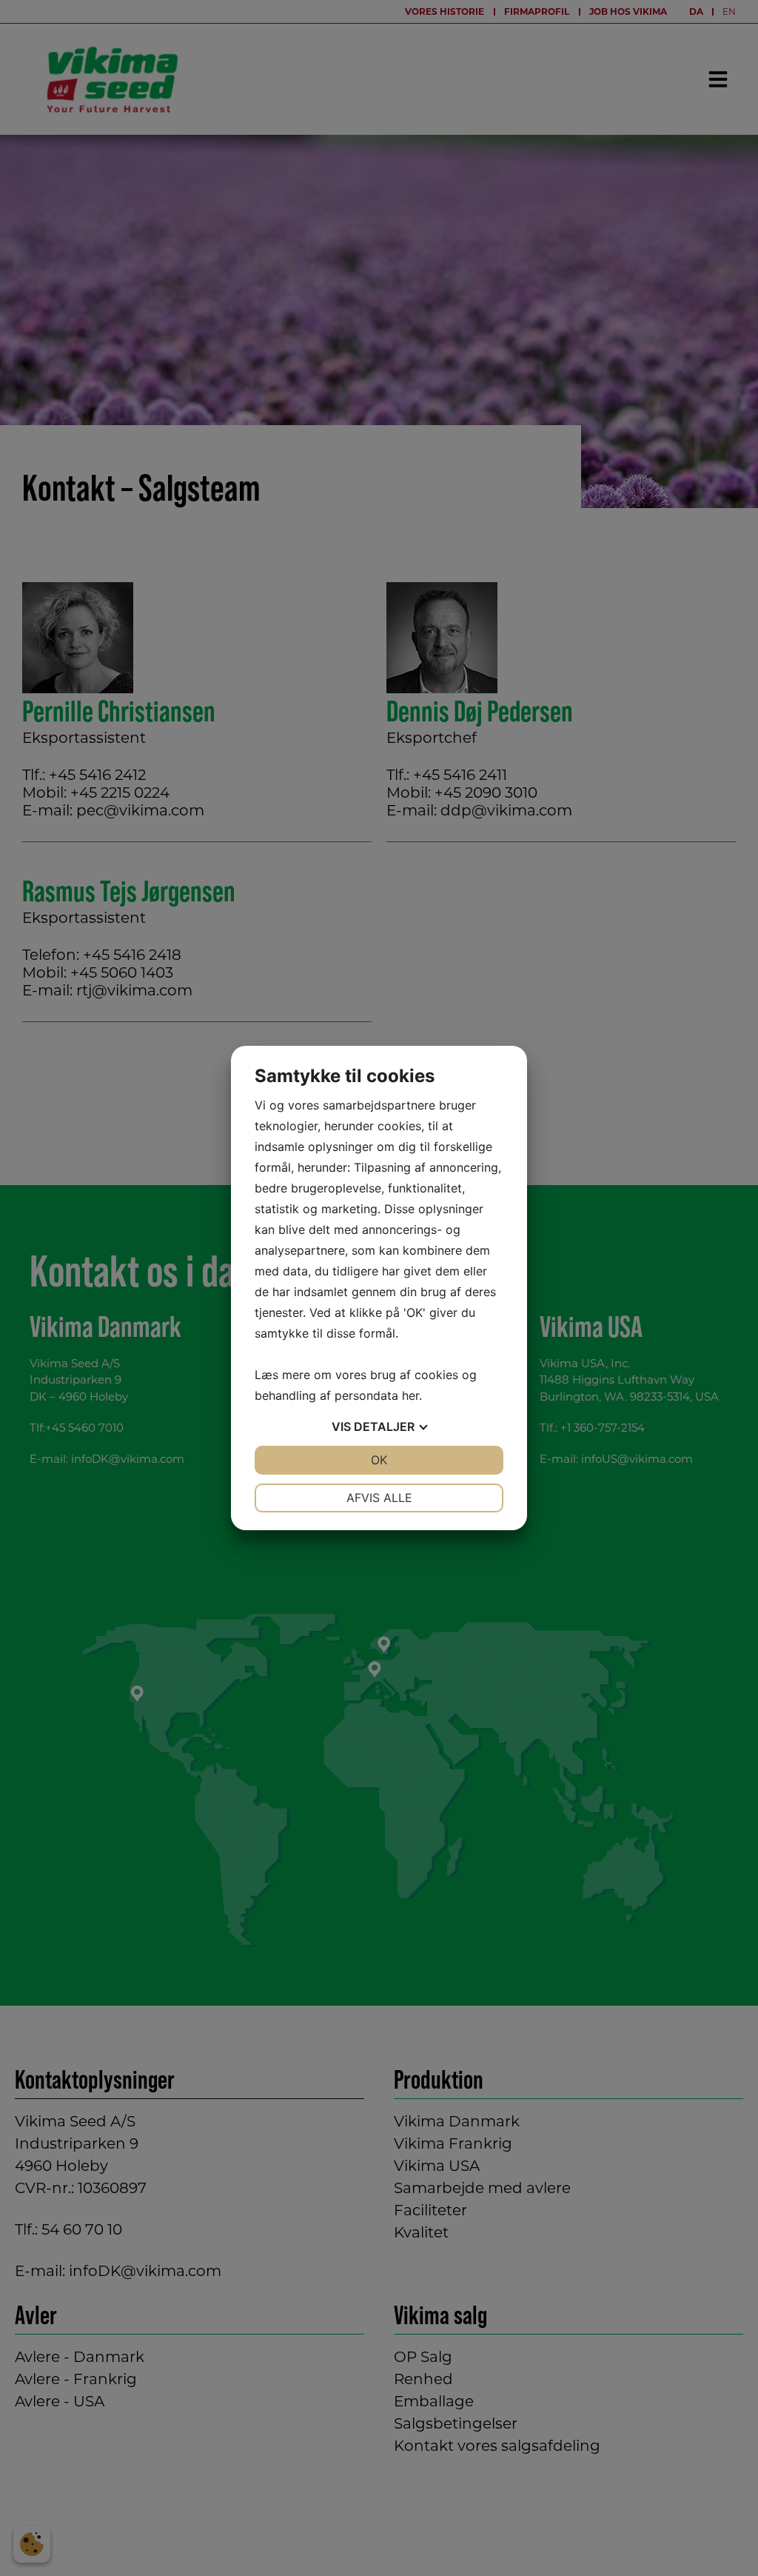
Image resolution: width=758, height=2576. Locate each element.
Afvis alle (379, 1498)
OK (379, 1460)
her (410, 1395)
